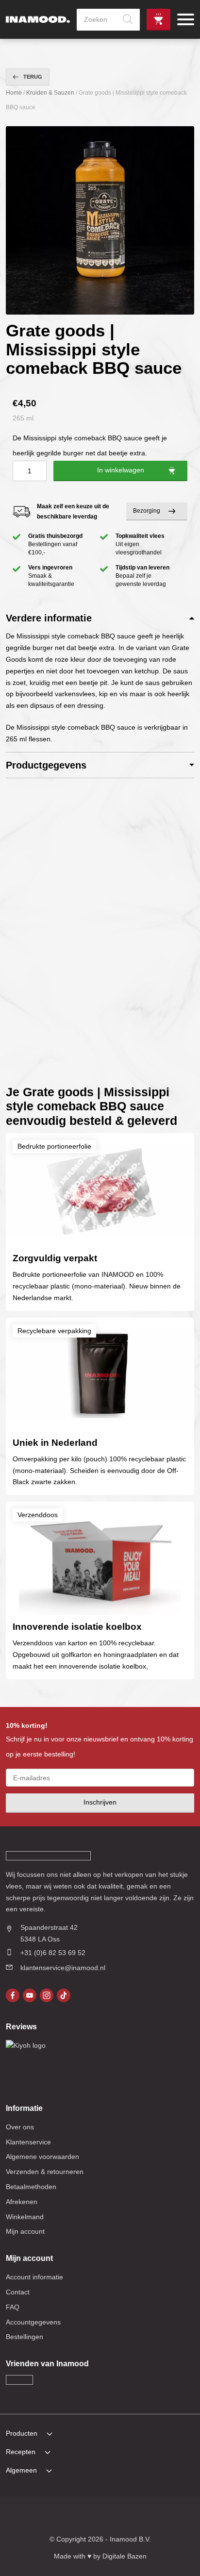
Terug (33, 77)
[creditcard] (70, 2517)
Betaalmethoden (31, 2187)
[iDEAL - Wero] (30, 2517)
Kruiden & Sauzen (50, 93)
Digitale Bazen (125, 2556)
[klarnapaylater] (50, 2517)
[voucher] (150, 2517)
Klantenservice (28, 2142)
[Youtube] (30, 1995)
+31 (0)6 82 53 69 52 (53, 1953)
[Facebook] (13, 1995)
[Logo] (38, 19)
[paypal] (110, 2517)
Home (14, 93)
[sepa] (131, 2517)
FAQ (13, 2307)
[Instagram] (47, 1995)
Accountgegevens (33, 2322)
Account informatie (34, 2277)
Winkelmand (25, 2217)
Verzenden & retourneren (45, 2172)
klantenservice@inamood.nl (63, 1968)
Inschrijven (100, 1802)
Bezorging (147, 511)
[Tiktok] (64, 1995)
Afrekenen (22, 2202)
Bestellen (158, 20)
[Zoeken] (128, 20)
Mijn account (25, 2231)
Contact (18, 2292)
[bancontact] (90, 2517)
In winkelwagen (121, 470)
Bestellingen (25, 2337)
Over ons (20, 2127)
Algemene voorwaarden (42, 2157)
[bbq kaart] (171, 2517)
